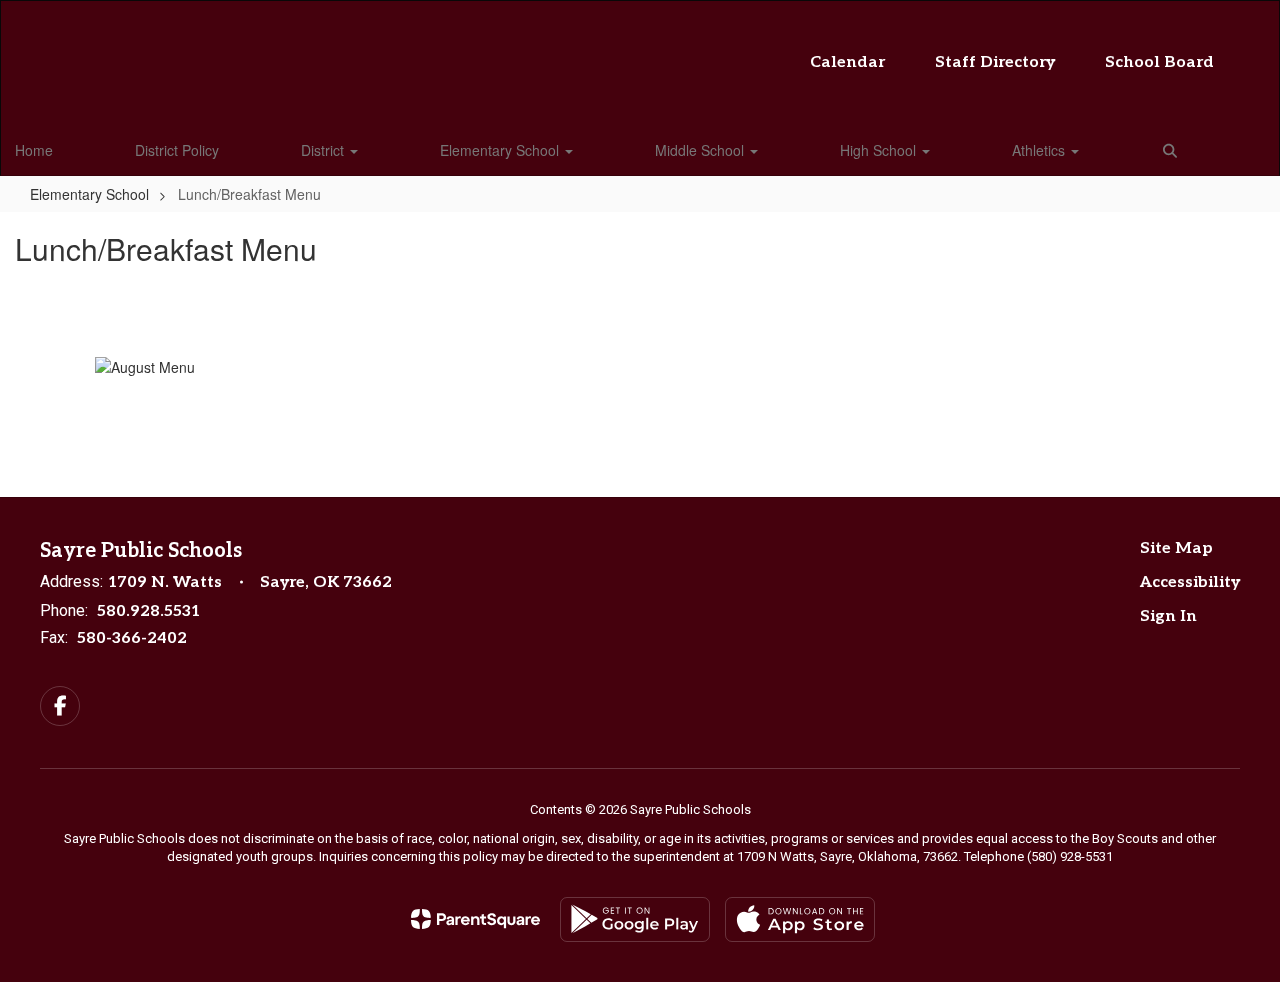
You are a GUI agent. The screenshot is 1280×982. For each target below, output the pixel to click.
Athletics (1040, 150)
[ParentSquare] (475, 919)
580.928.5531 (148, 611)
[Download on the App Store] (800, 919)
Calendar (847, 62)
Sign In (1168, 616)
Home (34, 150)
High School (880, 150)
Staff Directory (995, 62)
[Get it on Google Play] (635, 919)
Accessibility (1190, 582)
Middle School (701, 150)
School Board (1159, 62)
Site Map (1176, 548)
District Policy (177, 150)
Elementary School (501, 150)
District (324, 150)
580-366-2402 (132, 638)
